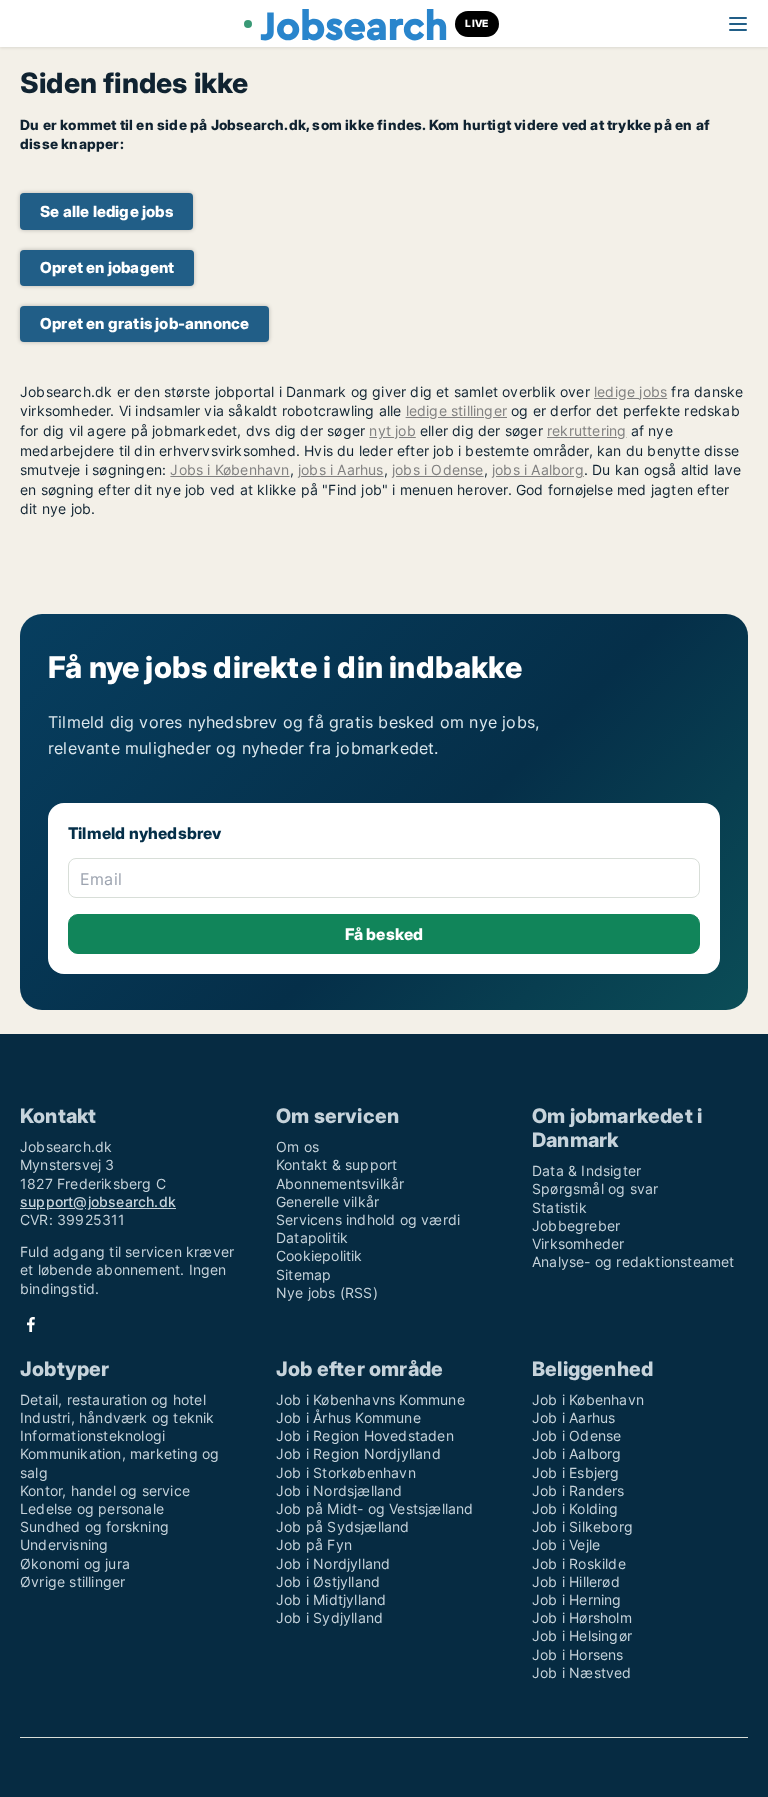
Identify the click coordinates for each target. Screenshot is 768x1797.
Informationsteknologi (92, 1435)
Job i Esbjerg (576, 1472)
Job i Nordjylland (333, 1563)
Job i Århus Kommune (348, 1417)
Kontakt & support (336, 1164)
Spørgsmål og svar (595, 1188)
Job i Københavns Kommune (370, 1399)
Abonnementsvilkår (340, 1183)
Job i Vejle (566, 1544)
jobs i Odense (438, 469)
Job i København (588, 1399)
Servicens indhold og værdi (368, 1219)
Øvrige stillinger (72, 1581)
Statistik (559, 1207)
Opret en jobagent (107, 267)
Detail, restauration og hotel (113, 1399)
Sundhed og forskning (94, 1526)
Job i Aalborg (577, 1453)
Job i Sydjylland (329, 1617)
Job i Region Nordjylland (358, 1453)
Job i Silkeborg (582, 1526)
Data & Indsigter (586, 1170)
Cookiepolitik (319, 1255)
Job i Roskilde (579, 1563)
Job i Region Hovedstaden (365, 1435)
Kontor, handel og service (105, 1490)
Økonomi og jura (75, 1563)
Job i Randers (578, 1490)
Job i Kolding (575, 1508)
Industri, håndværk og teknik (117, 1417)
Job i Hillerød (576, 1581)
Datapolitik (312, 1237)
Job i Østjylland (328, 1581)
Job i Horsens (578, 1654)
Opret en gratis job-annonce (144, 323)
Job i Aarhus (573, 1417)
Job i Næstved (582, 1672)
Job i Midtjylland (331, 1599)
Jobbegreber (576, 1225)
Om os (297, 1146)
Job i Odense (576, 1435)
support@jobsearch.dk (98, 1201)
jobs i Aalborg (538, 469)
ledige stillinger (456, 410)
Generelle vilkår (327, 1201)
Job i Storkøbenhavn (346, 1472)
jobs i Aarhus (341, 469)
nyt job (392, 430)
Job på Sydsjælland (343, 1526)
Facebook (31, 1324)
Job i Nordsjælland (339, 1490)
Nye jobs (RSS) (327, 1292)
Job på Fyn (314, 1544)
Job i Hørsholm (582, 1617)
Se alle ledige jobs (106, 211)
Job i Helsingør (582, 1635)
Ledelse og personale (92, 1508)
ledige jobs (630, 391)
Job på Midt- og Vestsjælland (375, 1508)
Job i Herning (577, 1599)
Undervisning (64, 1544)
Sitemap (303, 1274)
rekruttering (586, 430)
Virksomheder (578, 1243)
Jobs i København (229, 469)
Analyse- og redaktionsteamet (633, 1261)
